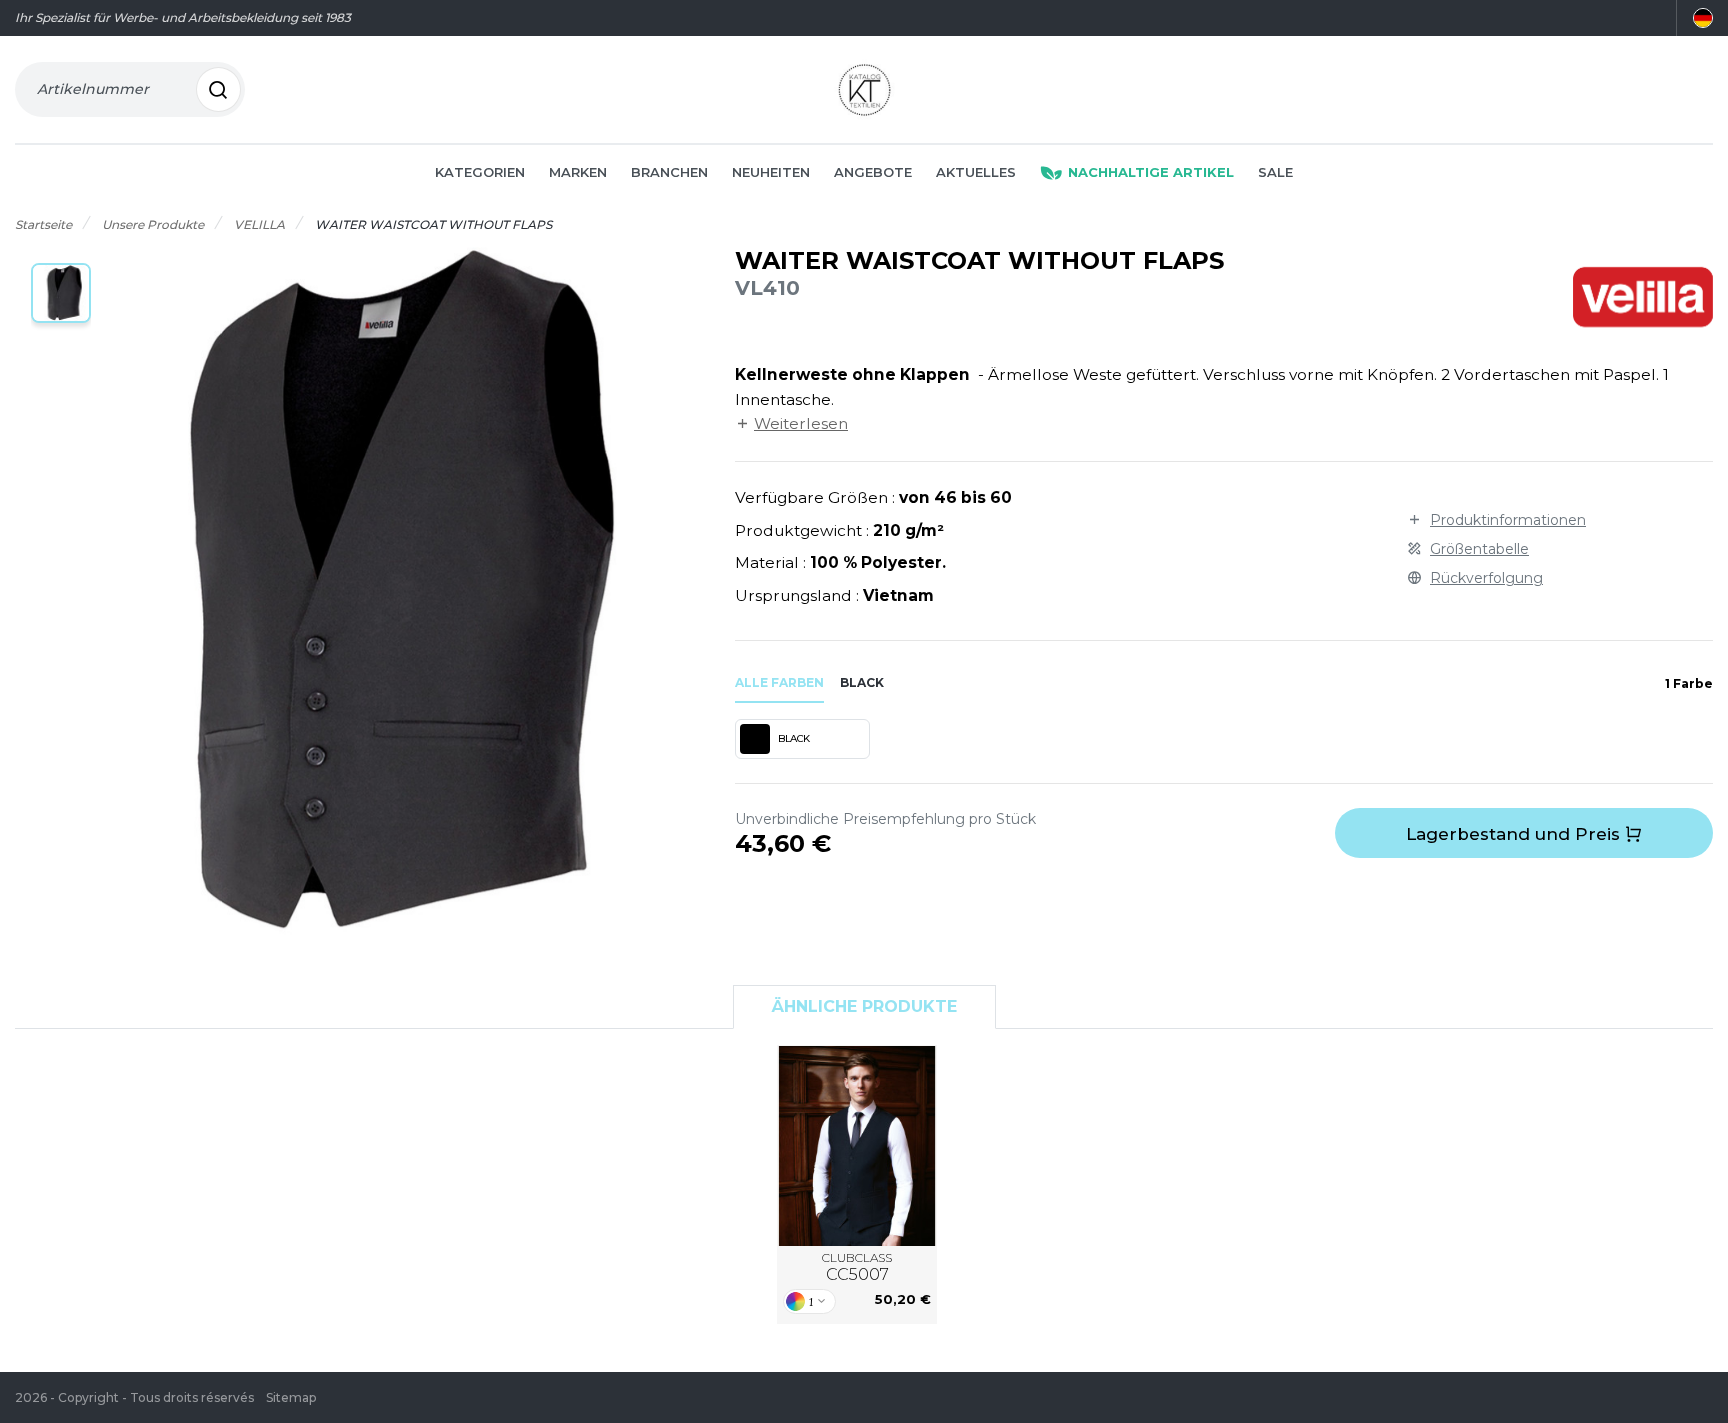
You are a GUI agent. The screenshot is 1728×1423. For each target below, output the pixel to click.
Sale (1275, 172)
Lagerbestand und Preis (1515, 834)
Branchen (669, 172)
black (862, 682)
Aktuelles (976, 172)
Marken (578, 172)
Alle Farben (779, 682)
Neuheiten (771, 172)
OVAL (857, 1145)
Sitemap (291, 1397)
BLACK (794, 738)
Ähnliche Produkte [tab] (864, 1006)
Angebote (873, 172)
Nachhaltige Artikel (1151, 172)
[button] (61, 293)
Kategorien (480, 172)
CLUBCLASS (857, 1267)
